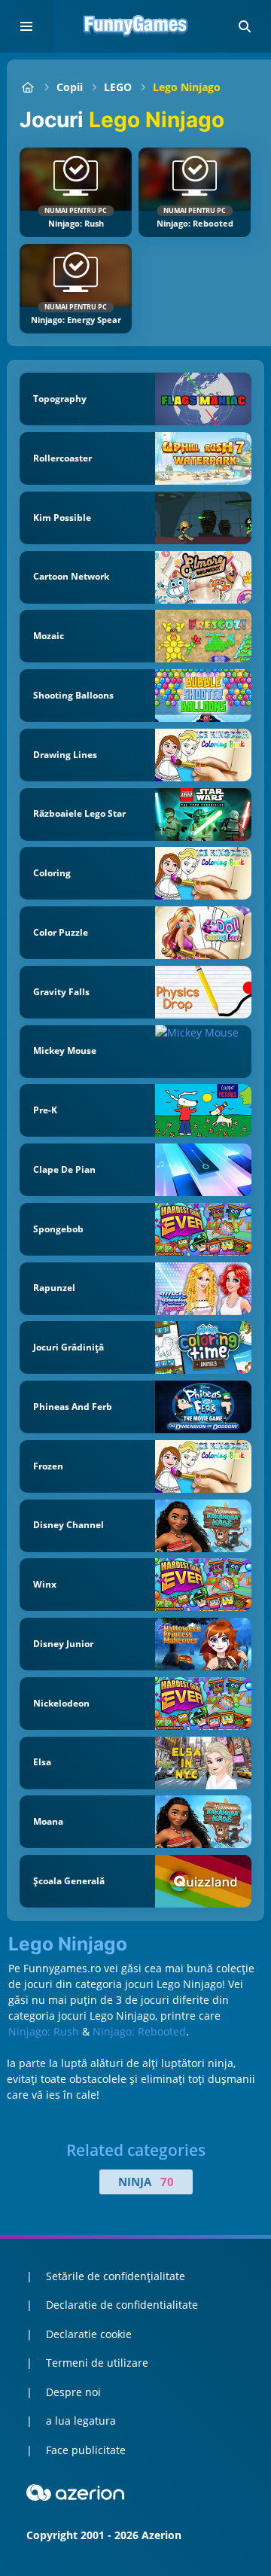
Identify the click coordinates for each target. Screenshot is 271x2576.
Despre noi (73, 2392)
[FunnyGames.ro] (27, 87)
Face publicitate (86, 2450)
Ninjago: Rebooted (139, 2031)
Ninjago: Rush (44, 2031)
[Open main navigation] (26, 26)
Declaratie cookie (89, 2334)
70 (167, 2182)
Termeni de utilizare (97, 2363)
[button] (245, 26)
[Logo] (135, 26)
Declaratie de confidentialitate (122, 2305)
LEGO (118, 87)
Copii (70, 87)
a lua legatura (81, 2421)
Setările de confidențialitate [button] (116, 2276)
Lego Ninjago (187, 87)
